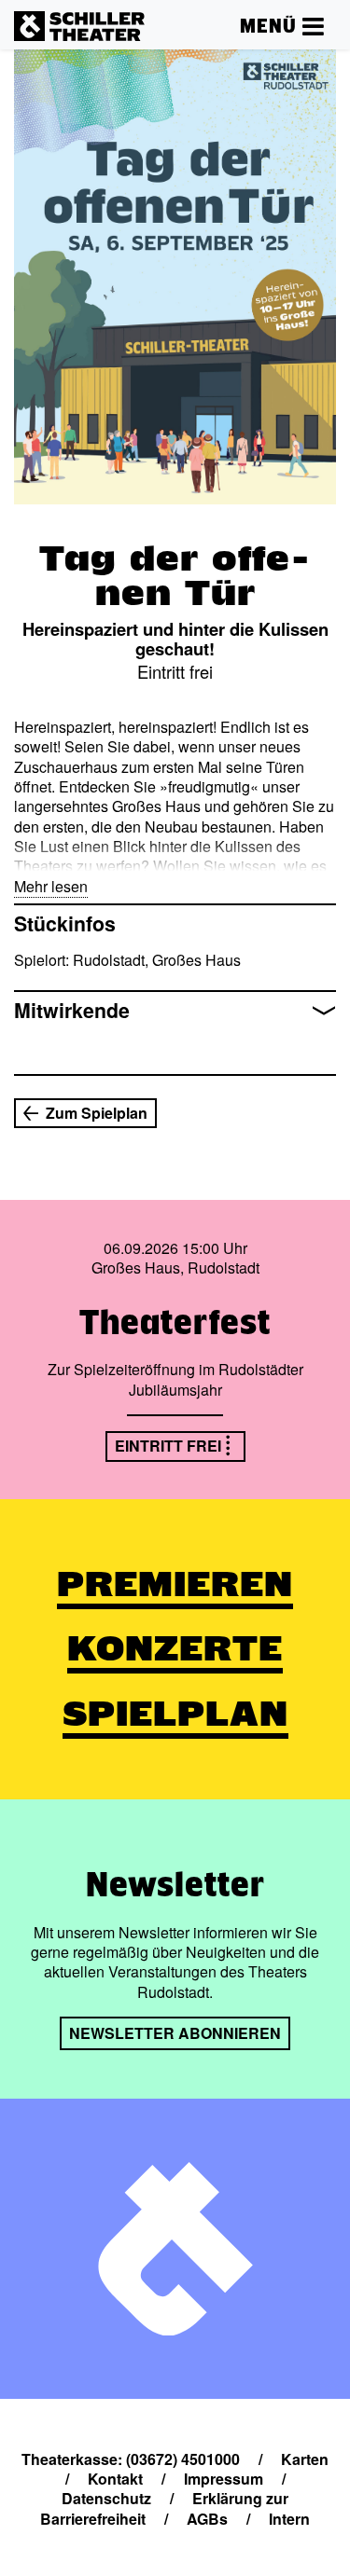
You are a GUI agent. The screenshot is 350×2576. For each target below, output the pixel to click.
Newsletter (175, 1884)
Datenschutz (106, 2498)
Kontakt (115, 2479)
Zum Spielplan (97, 1113)
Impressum (224, 2479)
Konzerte (175, 1648)
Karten (305, 2459)
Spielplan (175, 1714)
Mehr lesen (51, 886)
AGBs (207, 2519)
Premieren (175, 1584)
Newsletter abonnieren (175, 2033)
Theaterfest (175, 1322)
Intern (289, 2519)
